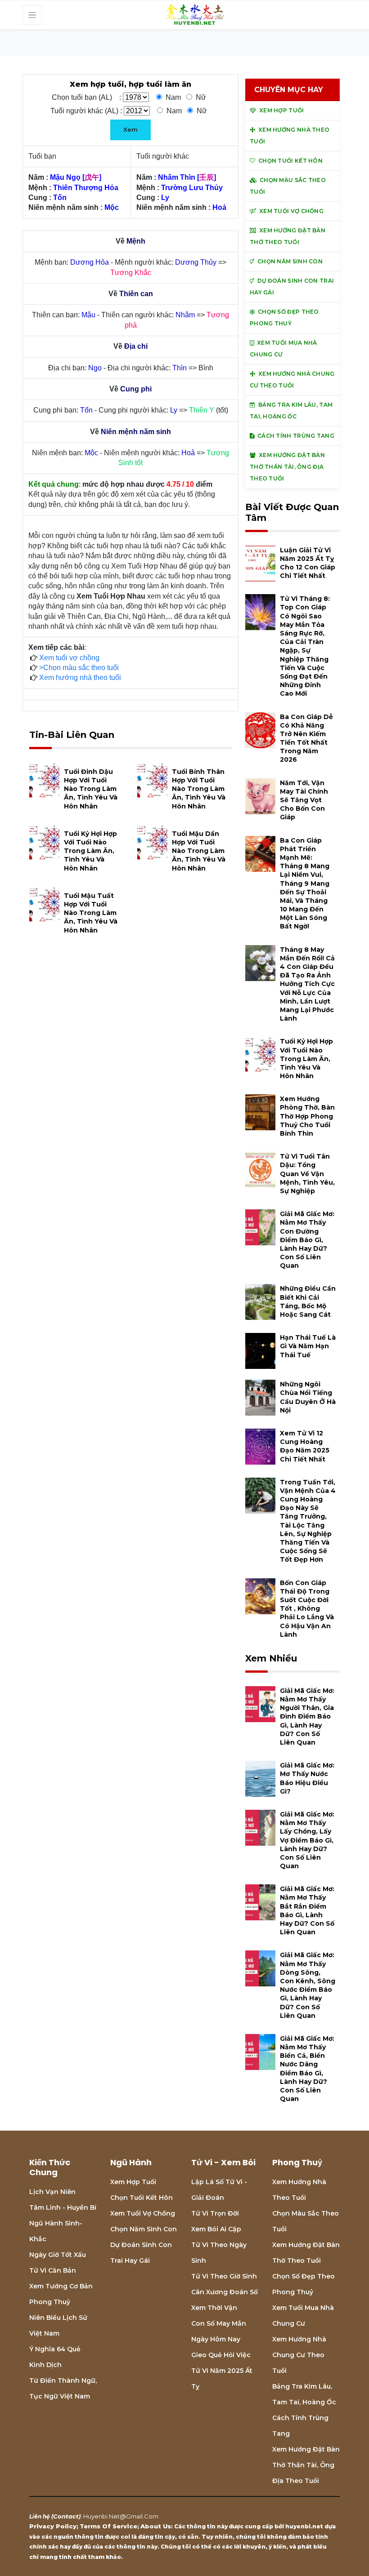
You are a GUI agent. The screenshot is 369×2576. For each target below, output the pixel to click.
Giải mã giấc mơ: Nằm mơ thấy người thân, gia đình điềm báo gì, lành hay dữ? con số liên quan (307, 1717)
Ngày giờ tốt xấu (58, 2255)
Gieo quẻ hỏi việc (221, 2355)
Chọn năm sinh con (144, 2229)
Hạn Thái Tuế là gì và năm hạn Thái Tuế (308, 1346)
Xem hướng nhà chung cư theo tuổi (299, 2355)
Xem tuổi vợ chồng (69, 658)
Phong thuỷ (50, 2302)
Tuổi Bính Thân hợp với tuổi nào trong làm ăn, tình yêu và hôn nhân (199, 789)
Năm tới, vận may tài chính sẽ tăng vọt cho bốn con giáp (304, 800)
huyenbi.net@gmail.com (121, 2516)
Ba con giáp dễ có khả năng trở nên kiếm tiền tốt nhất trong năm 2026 (306, 738)
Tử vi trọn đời (215, 2213)
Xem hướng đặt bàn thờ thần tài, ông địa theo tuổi (306, 2465)
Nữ (201, 97)
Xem (130, 129)
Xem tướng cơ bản (61, 2286)
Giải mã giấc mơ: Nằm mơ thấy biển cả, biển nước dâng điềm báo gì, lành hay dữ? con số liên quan (307, 2069)
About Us (156, 2526)
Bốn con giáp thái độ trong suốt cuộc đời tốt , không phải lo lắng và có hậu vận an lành (307, 1609)
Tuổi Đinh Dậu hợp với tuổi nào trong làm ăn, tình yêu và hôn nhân (91, 789)
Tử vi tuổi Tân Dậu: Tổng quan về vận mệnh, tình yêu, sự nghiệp (307, 1174)
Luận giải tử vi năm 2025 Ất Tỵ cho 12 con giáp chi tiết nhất (308, 563)
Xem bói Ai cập (216, 2229)
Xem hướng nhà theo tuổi (80, 677)
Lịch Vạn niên (52, 2192)
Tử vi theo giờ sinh (224, 2276)
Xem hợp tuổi (133, 2182)
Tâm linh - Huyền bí (63, 2207)
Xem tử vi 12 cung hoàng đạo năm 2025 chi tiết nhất (305, 1446)
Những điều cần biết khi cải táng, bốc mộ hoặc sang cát (308, 1301)
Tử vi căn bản (53, 2270)
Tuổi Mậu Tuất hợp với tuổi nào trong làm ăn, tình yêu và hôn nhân (91, 913)
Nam (173, 97)
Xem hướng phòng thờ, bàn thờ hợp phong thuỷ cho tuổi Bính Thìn (307, 1116)
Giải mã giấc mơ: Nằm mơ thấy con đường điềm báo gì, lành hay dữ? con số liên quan (307, 1240)
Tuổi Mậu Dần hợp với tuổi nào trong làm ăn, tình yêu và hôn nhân (199, 851)
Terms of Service (108, 2526)
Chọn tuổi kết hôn (142, 2198)
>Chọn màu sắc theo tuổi (79, 668)
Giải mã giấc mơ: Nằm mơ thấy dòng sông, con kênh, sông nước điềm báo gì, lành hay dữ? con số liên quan (308, 1985)
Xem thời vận (214, 2308)
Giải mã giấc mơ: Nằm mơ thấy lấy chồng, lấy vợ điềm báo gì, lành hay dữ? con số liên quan (307, 1840)
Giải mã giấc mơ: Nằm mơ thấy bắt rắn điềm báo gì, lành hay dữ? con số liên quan (307, 1910)
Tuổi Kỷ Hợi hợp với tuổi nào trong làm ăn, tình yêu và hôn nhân (90, 851)
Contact (66, 2516)
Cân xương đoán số (225, 2292)
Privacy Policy (53, 2526)
